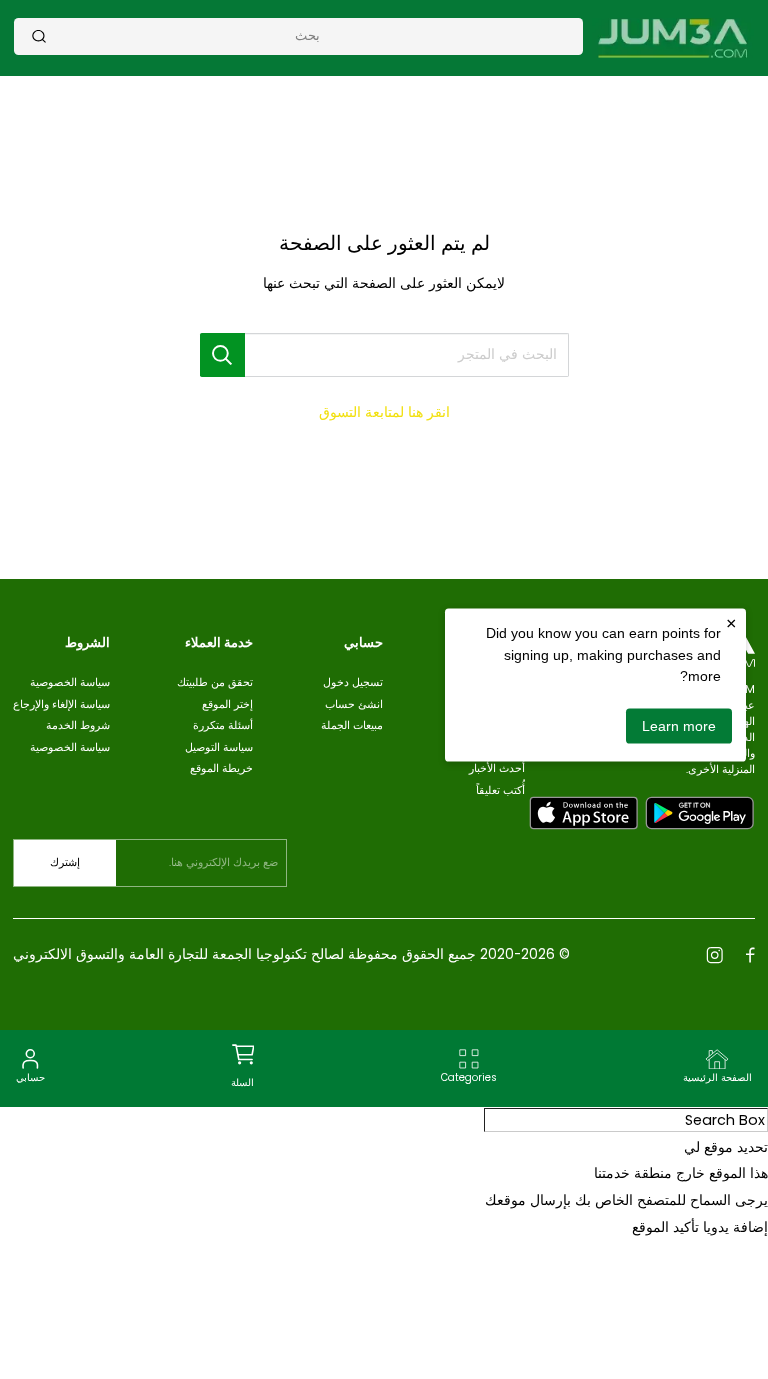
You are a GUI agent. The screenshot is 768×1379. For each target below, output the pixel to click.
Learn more (679, 725)
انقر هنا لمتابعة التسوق (384, 412)
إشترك (65, 862)
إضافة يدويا (735, 1227)
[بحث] (39, 36)
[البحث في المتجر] (223, 354)
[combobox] (307, 35)
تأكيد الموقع (665, 1227)
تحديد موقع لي (726, 1147)
